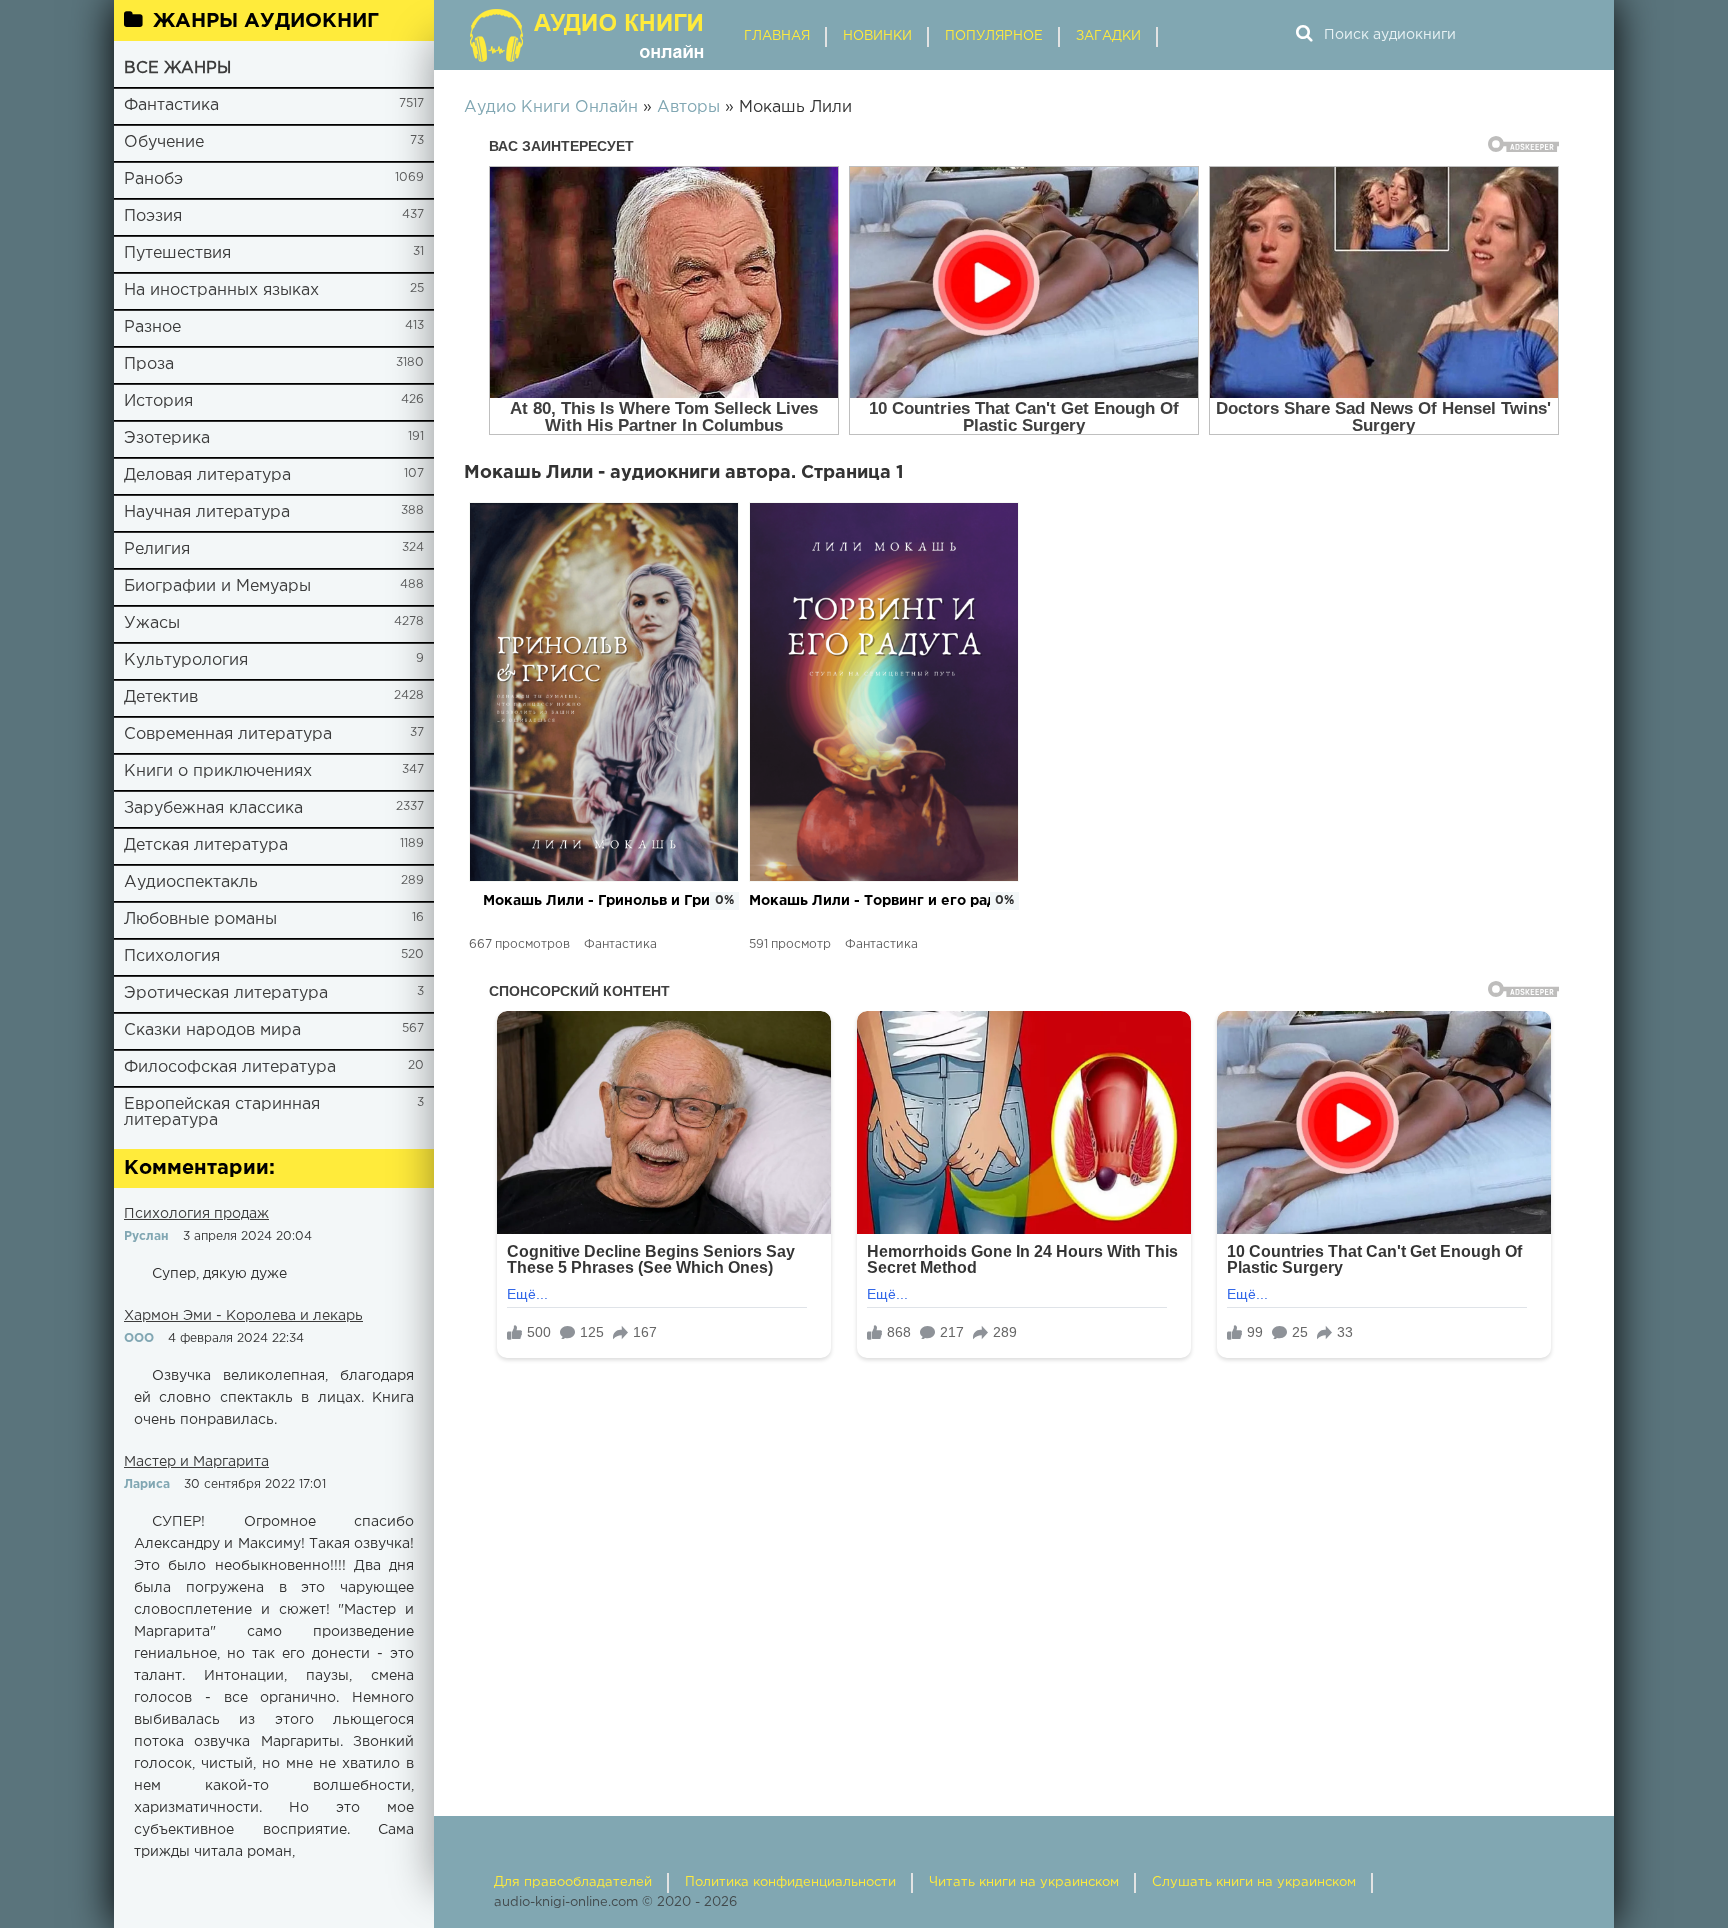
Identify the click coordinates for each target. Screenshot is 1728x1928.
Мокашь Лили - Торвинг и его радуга (884, 901)
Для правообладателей (573, 1882)
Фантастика (171, 105)
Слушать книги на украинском (1254, 1882)
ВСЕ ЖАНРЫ (177, 68)
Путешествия (177, 253)
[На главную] (589, 35)
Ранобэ (153, 179)
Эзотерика (167, 438)
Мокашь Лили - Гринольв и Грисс (604, 901)
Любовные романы (200, 919)
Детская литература (206, 845)
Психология (172, 956)
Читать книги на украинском (1024, 1882)
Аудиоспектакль (191, 882)
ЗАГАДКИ (1108, 36)
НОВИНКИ (877, 36)
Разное (152, 327)
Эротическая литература (226, 993)
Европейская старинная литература (222, 1112)
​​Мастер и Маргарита (196, 1462)
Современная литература (228, 734)
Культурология (186, 660)
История (158, 401)
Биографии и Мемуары (217, 586)
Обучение (164, 142)
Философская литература (230, 1067)
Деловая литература (207, 475)
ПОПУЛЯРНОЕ (994, 36)
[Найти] (1304, 35)
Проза (149, 364)
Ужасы (152, 623)
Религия (157, 549)
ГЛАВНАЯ (777, 36)
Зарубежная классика (213, 808)
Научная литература (207, 512)
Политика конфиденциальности (790, 1882)
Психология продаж (196, 1214)
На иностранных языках (221, 290)
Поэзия (153, 216)
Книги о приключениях (218, 771)
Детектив (161, 697)
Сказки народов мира (212, 1030)
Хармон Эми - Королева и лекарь (243, 1316)
